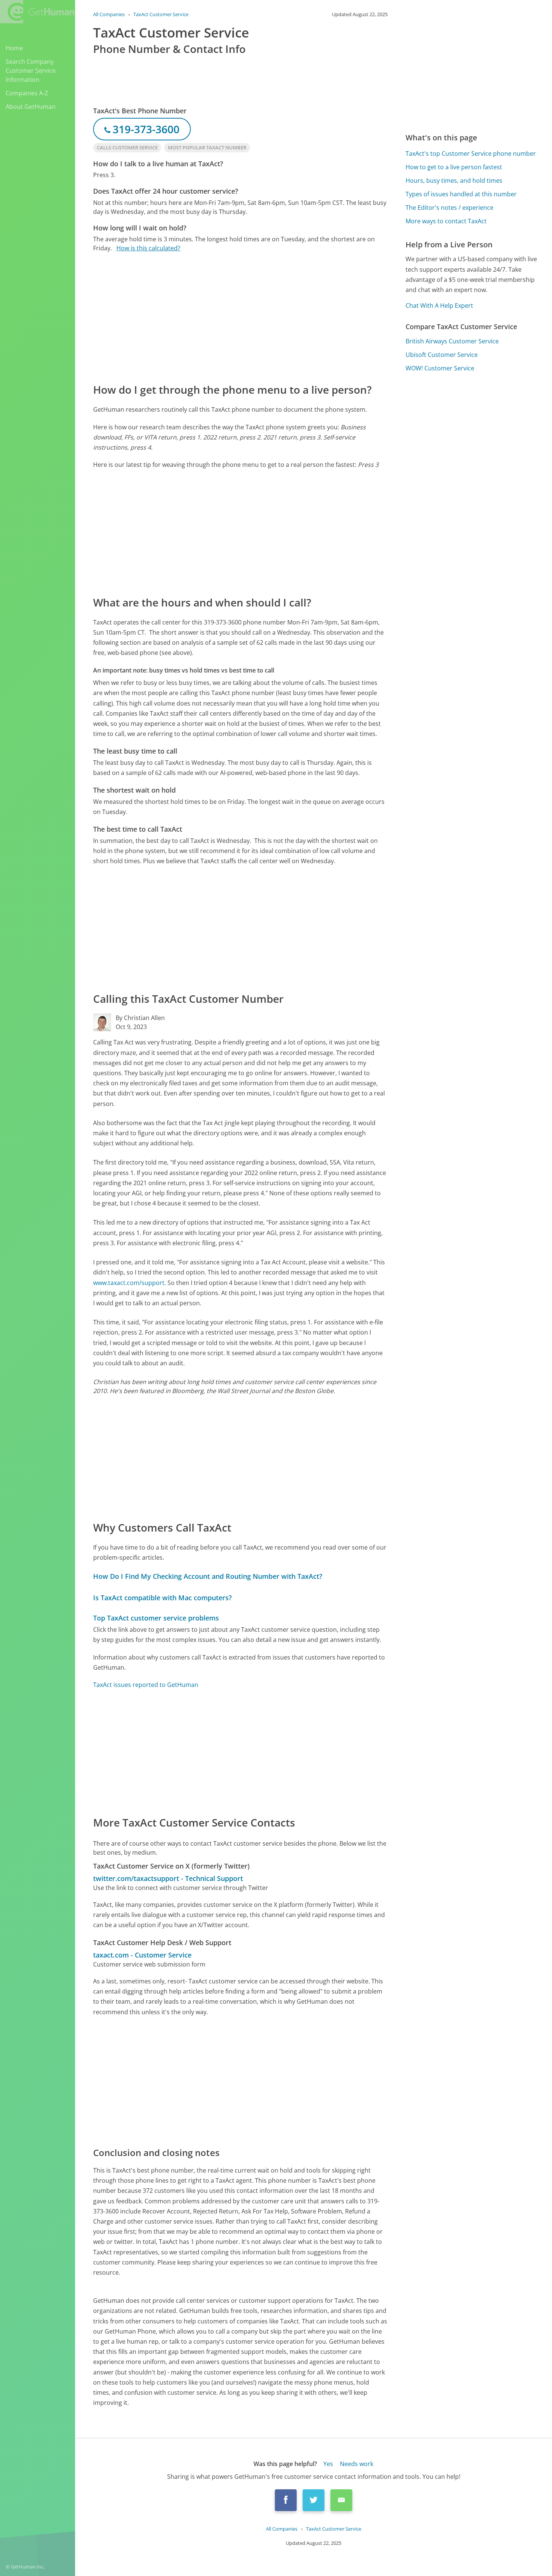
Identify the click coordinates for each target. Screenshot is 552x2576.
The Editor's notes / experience (449, 208)
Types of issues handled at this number (461, 194)
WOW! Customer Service (440, 368)
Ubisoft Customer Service (442, 355)
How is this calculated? (148, 248)
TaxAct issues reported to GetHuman (146, 1685)
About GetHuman (31, 107)
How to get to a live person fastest (454, 167)
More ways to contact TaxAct (446, 221)
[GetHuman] (37, 12)
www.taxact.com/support (129, 1283)
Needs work (357, 2464)
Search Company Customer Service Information (31, 71)
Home (14, 48)
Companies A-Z (27, 93)
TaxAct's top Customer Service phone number (471, 153)
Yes (328, 2464)
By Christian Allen (140, 1018)
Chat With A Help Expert (439, 305)
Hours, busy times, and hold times (454, 181)
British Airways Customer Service (452, 341)
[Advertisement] (240, 317)
